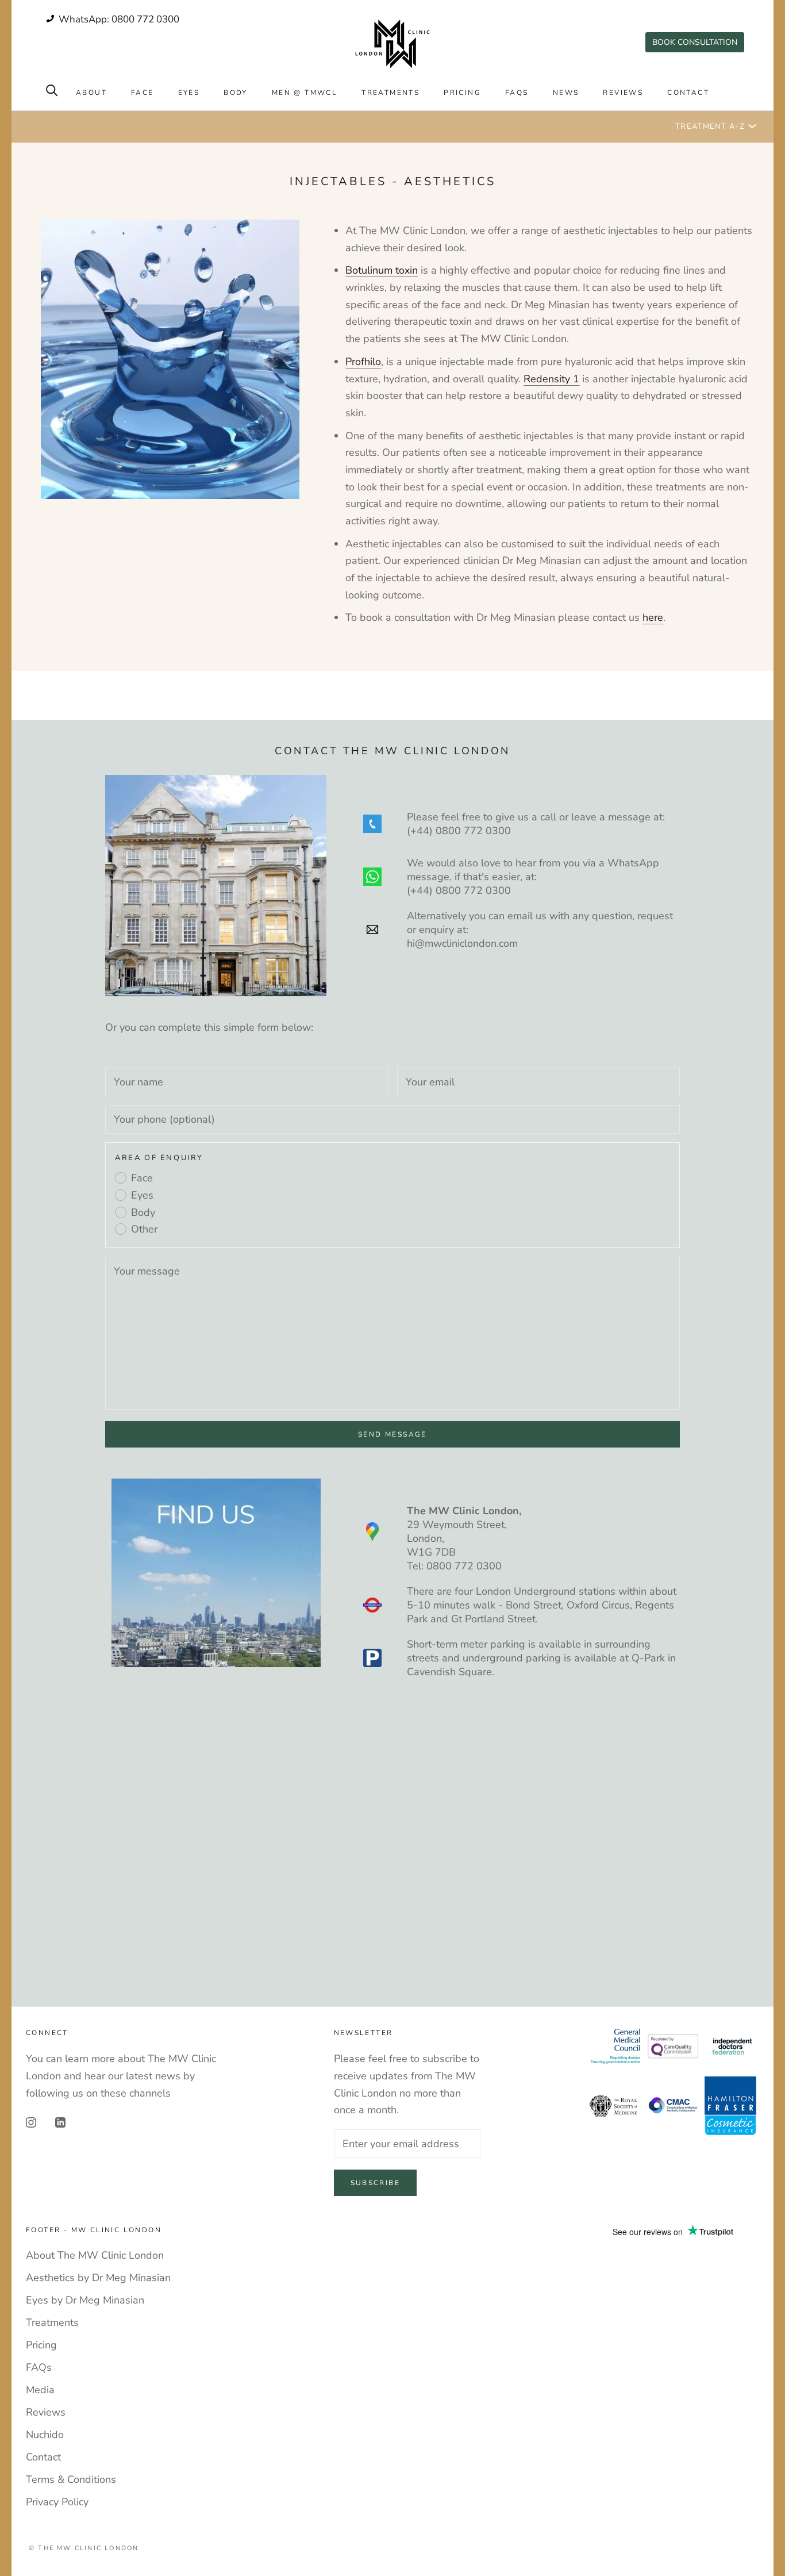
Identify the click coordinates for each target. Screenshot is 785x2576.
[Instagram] (31, 2122)
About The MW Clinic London (95, 2255)
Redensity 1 (551, 379)
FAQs (517, 93)
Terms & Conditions (71, 2479)
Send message (392, 1434)
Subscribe (376, 2183)
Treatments (390, 93)
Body (236, 93)
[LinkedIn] (60, 2122)
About (91, 93)
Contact (688, 93)
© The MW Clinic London (84, 2548)
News (566, 93)
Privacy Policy (57, 2502)
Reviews (623, 93)
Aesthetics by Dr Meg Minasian (98, 2278)
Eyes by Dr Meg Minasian (85, 2300)
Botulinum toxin (382, 270)
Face (143, 93)
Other (144, 1229)
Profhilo (363, 362)
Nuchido (45, 2435)
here (653, 617)
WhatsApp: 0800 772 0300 (118, 19)
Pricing (462, 93)
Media (40, 2390)
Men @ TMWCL (305, 93)
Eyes (189, 93)
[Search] (52, 89)
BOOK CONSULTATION (695, 42)
